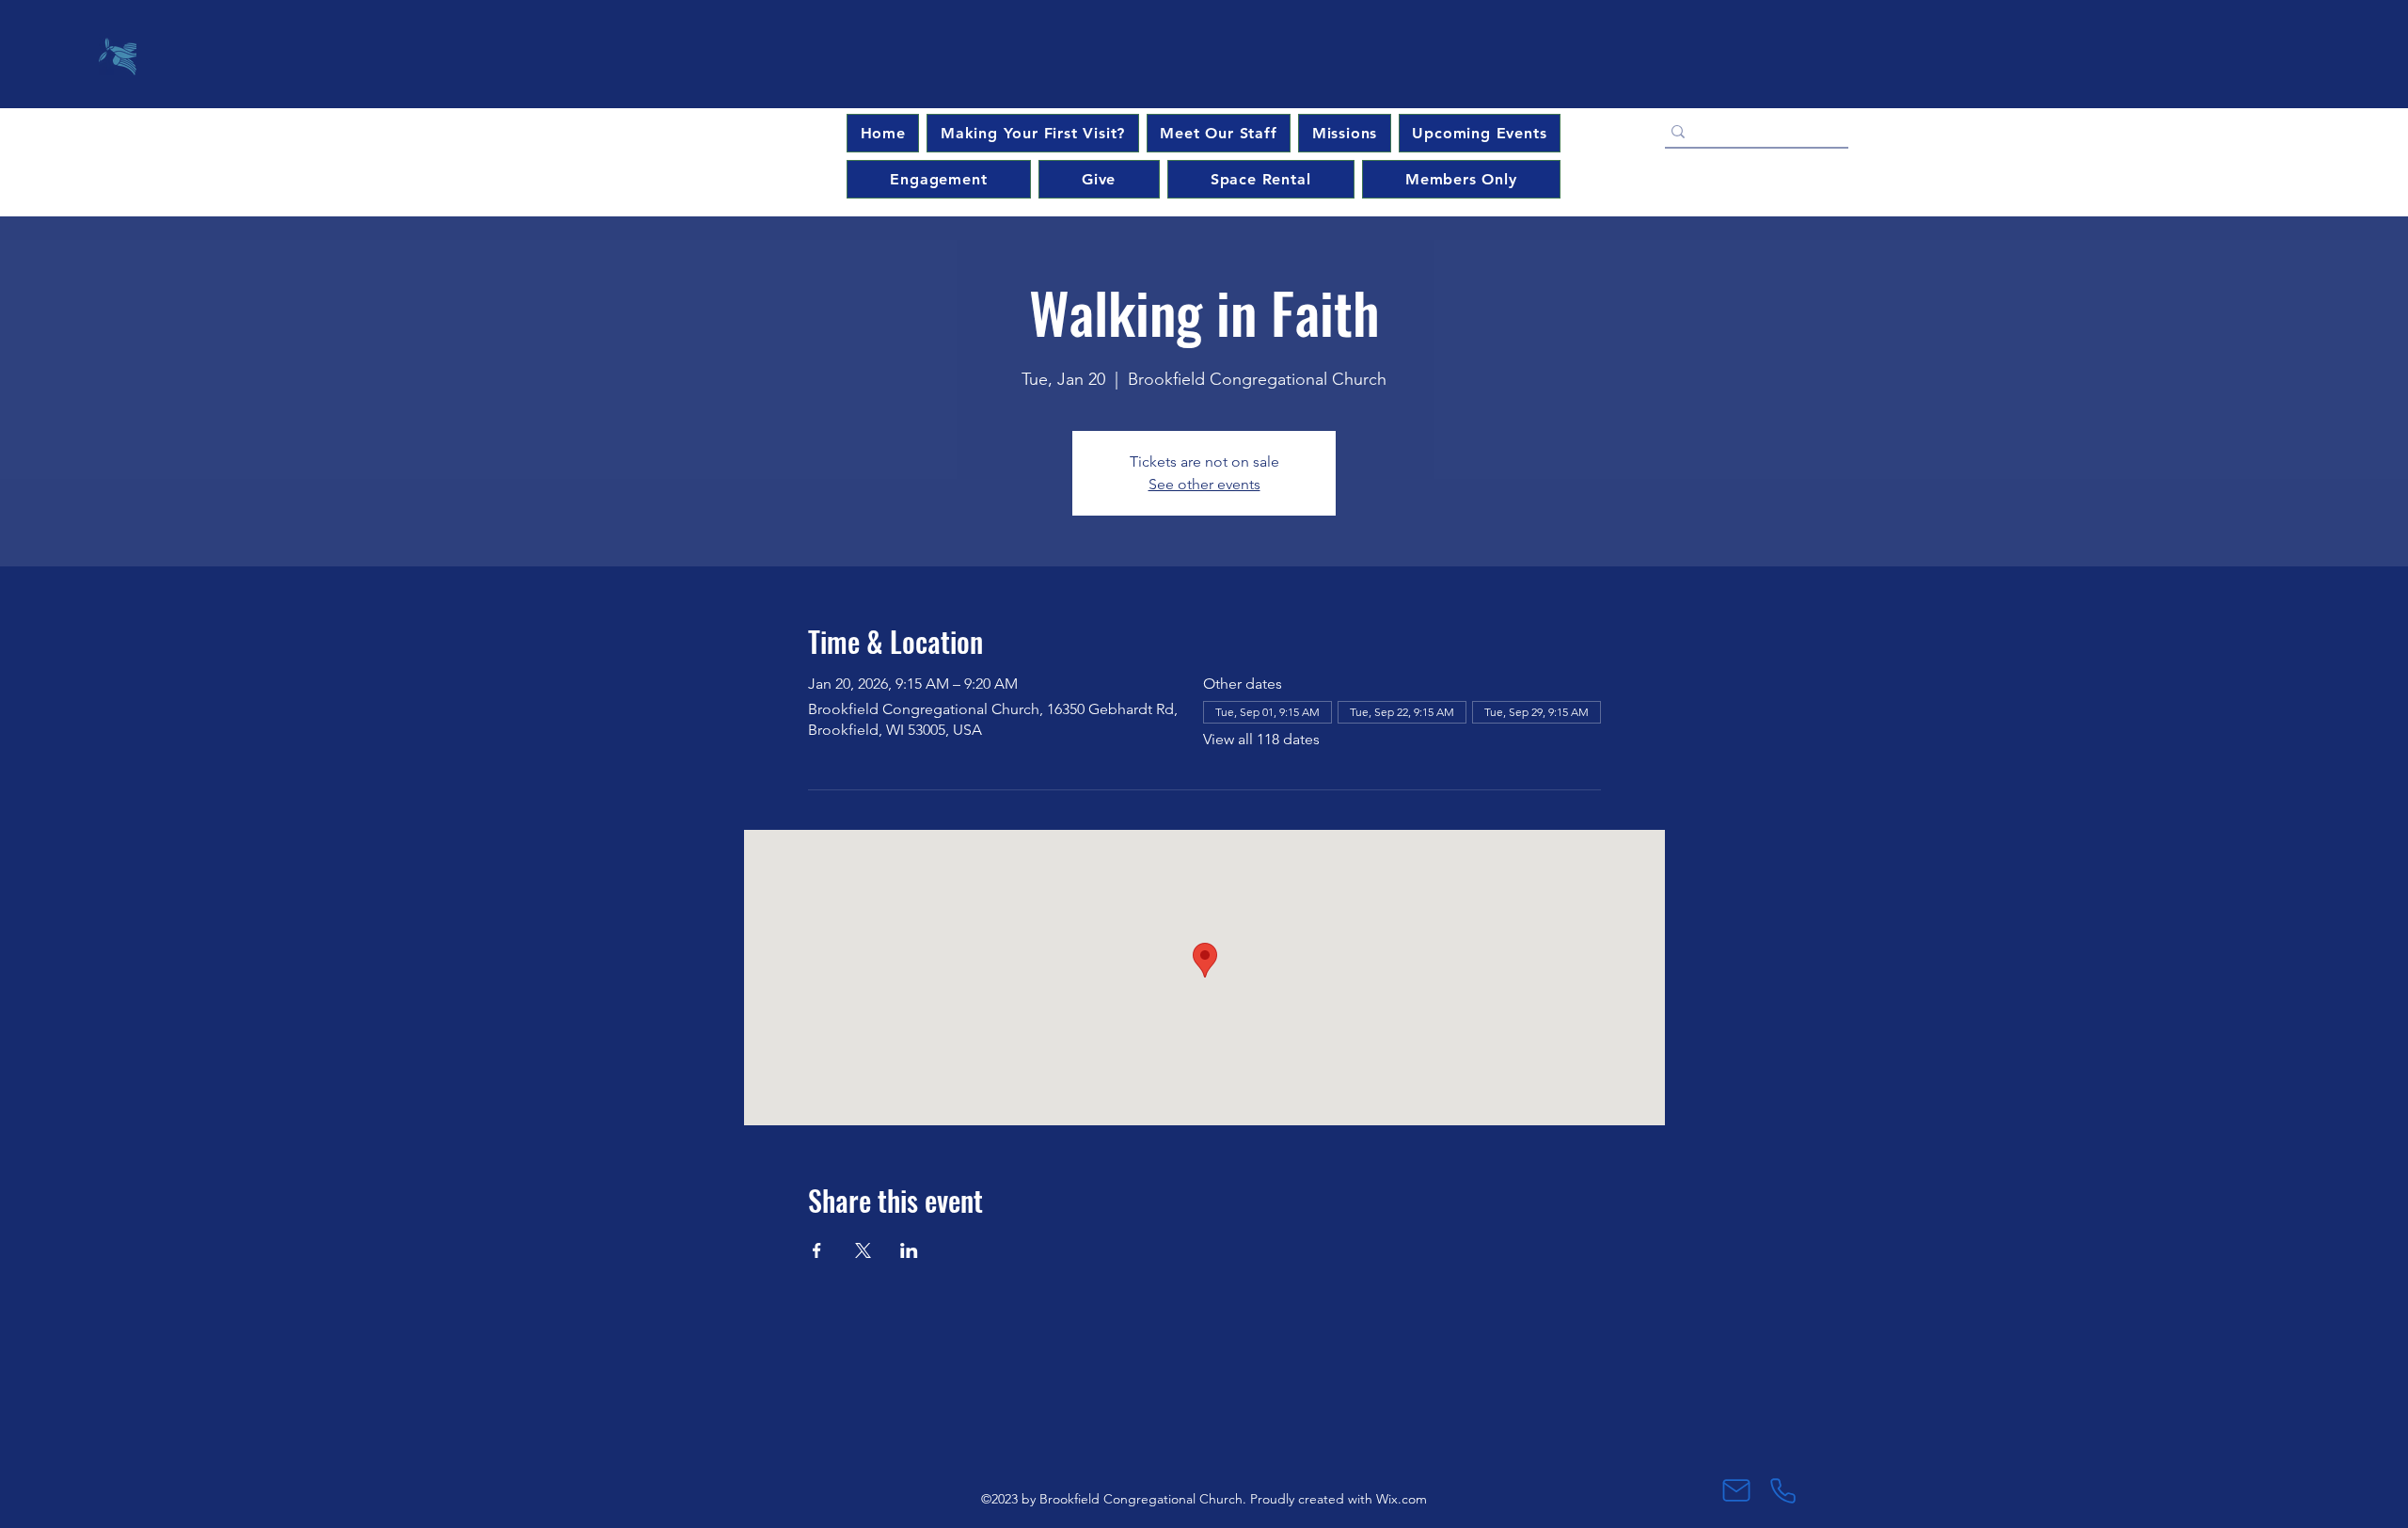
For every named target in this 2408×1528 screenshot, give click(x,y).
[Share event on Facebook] (817, 1250)
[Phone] (1783, 1490)
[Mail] (1736, 1490)
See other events (1204, 484)
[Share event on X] (863, 1250)
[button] (1480, 133)
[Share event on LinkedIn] (909, 1250)
